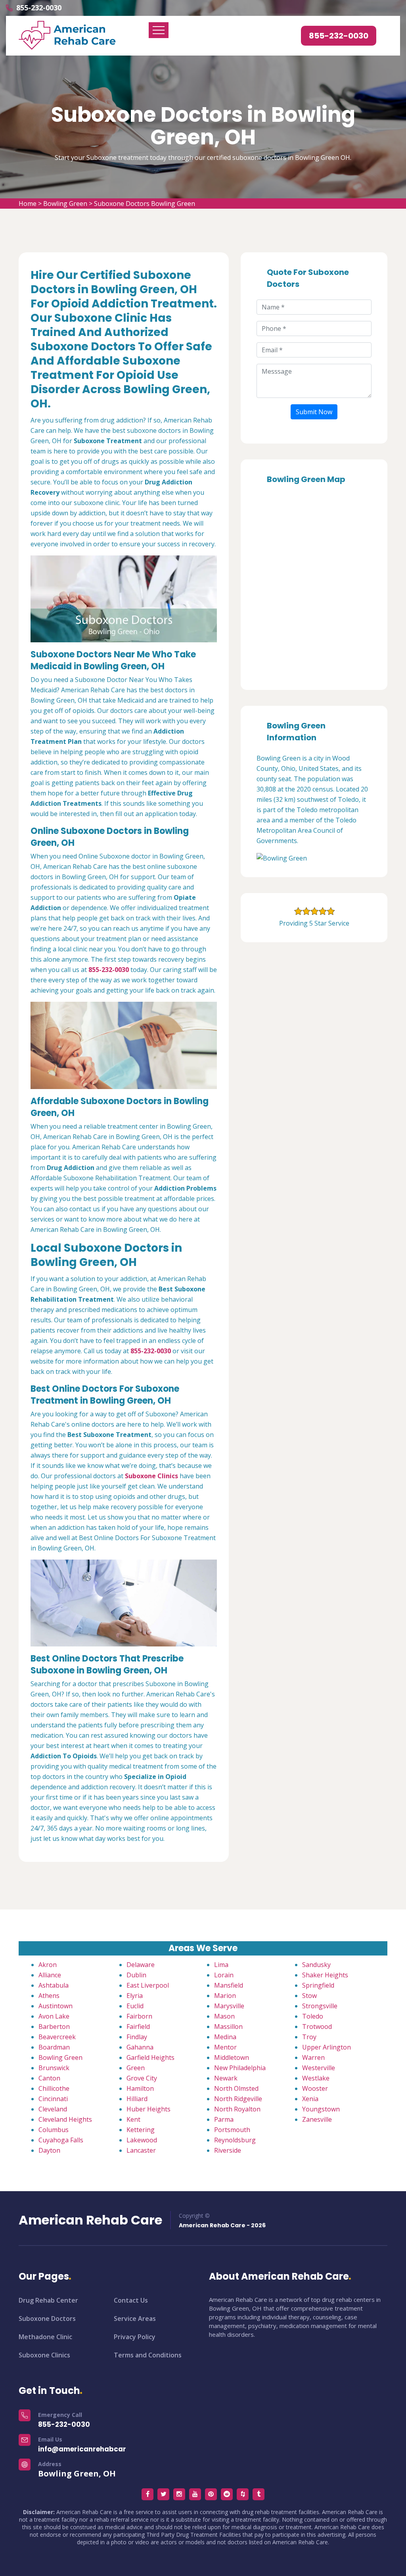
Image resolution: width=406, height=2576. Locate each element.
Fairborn (139, 2016)
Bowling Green (65, 204)
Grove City (142, 2078)
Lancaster (141, 2150)
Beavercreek (57, 2037)
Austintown (56, 2006)
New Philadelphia (240, 2068)
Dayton (49, 2150)
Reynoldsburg (235, 2140)
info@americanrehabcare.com (93, 2449)
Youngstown (321, 2109)
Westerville (319, 2068)
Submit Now (314, 412)
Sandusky (316, 1965)
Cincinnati (53, 2099)
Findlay (137, 2037)
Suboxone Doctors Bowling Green (145, 204)
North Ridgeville (238, 2099)
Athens (49, 1996)
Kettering (141, 2130)
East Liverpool (148, 1985)
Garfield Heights (150, 2057)
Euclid (135, 2006)
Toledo (313, 2016)
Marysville (229, 2006)
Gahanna (140, 2047)
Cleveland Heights (65, 2119)
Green (136, 2068)
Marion (225, 1996)
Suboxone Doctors (47, 2319)
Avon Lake (54, 2016)
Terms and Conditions (148, 2355)
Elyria (135, 1996)
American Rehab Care (90, 2220)
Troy (309, 2037)
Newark (226, 2078)
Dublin (136, 1975)
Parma (224, 2119)
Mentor (225, 2047)
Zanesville (317, 2119)
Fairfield (138, 2027)
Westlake (316, 2078)
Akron (48, 1965)
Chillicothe (54, 2088)
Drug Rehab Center (48, 2300)
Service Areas (135, 2319)
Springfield (318, 1985)
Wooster (315, 2088)
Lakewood (142, 2140)
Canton (49, 2078)
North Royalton (237, 2109)
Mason (224, 2016)
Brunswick (54, 2068)
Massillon (228, 2027)
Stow (309, 1996)
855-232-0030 (39, 8)
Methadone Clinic (45, 2337)
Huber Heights (148, 2109)
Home (28, 204)
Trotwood (317, 2027)
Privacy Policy (135, 2337)
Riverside (228, 2150)
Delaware (141, 1965)
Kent (133, 2119)
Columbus (54, 2130)
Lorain (224, 1975)
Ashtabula (54, 1985)
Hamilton (140, 2088)
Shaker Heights (325, 1975)
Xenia (310, 2099)
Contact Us (131, 2300)
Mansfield (229, 1985)
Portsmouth (232, 2130)
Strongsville (320, 2006)
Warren (313, 2057)
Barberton (54, 2027)
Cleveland (53, 2109)
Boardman (54, 2047)
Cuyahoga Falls (61, 2140)
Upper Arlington (327, 2047)
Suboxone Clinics (44, 2355)
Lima (221, 1965)
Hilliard (137, 2099)
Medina (225, 2037)
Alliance (50, 1975)
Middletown (232, 2057)
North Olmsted (236, 2088)
